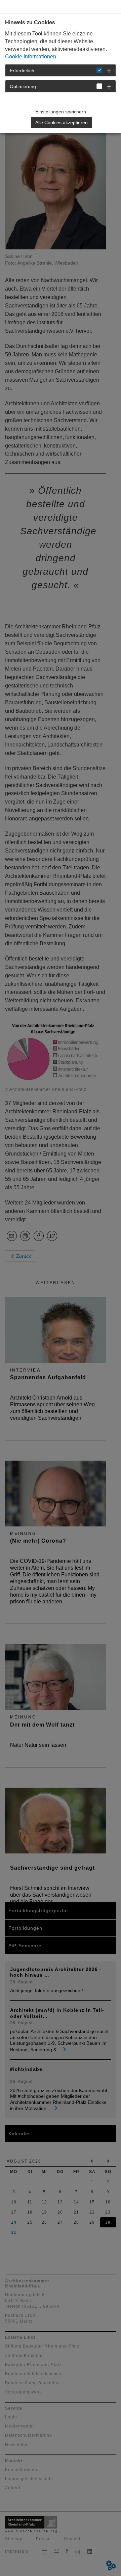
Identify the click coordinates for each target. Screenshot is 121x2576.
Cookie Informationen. (31, 57)
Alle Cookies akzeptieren (62, 123)
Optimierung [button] (23, 86)
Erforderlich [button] (22, 71)
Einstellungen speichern (61, 112)
